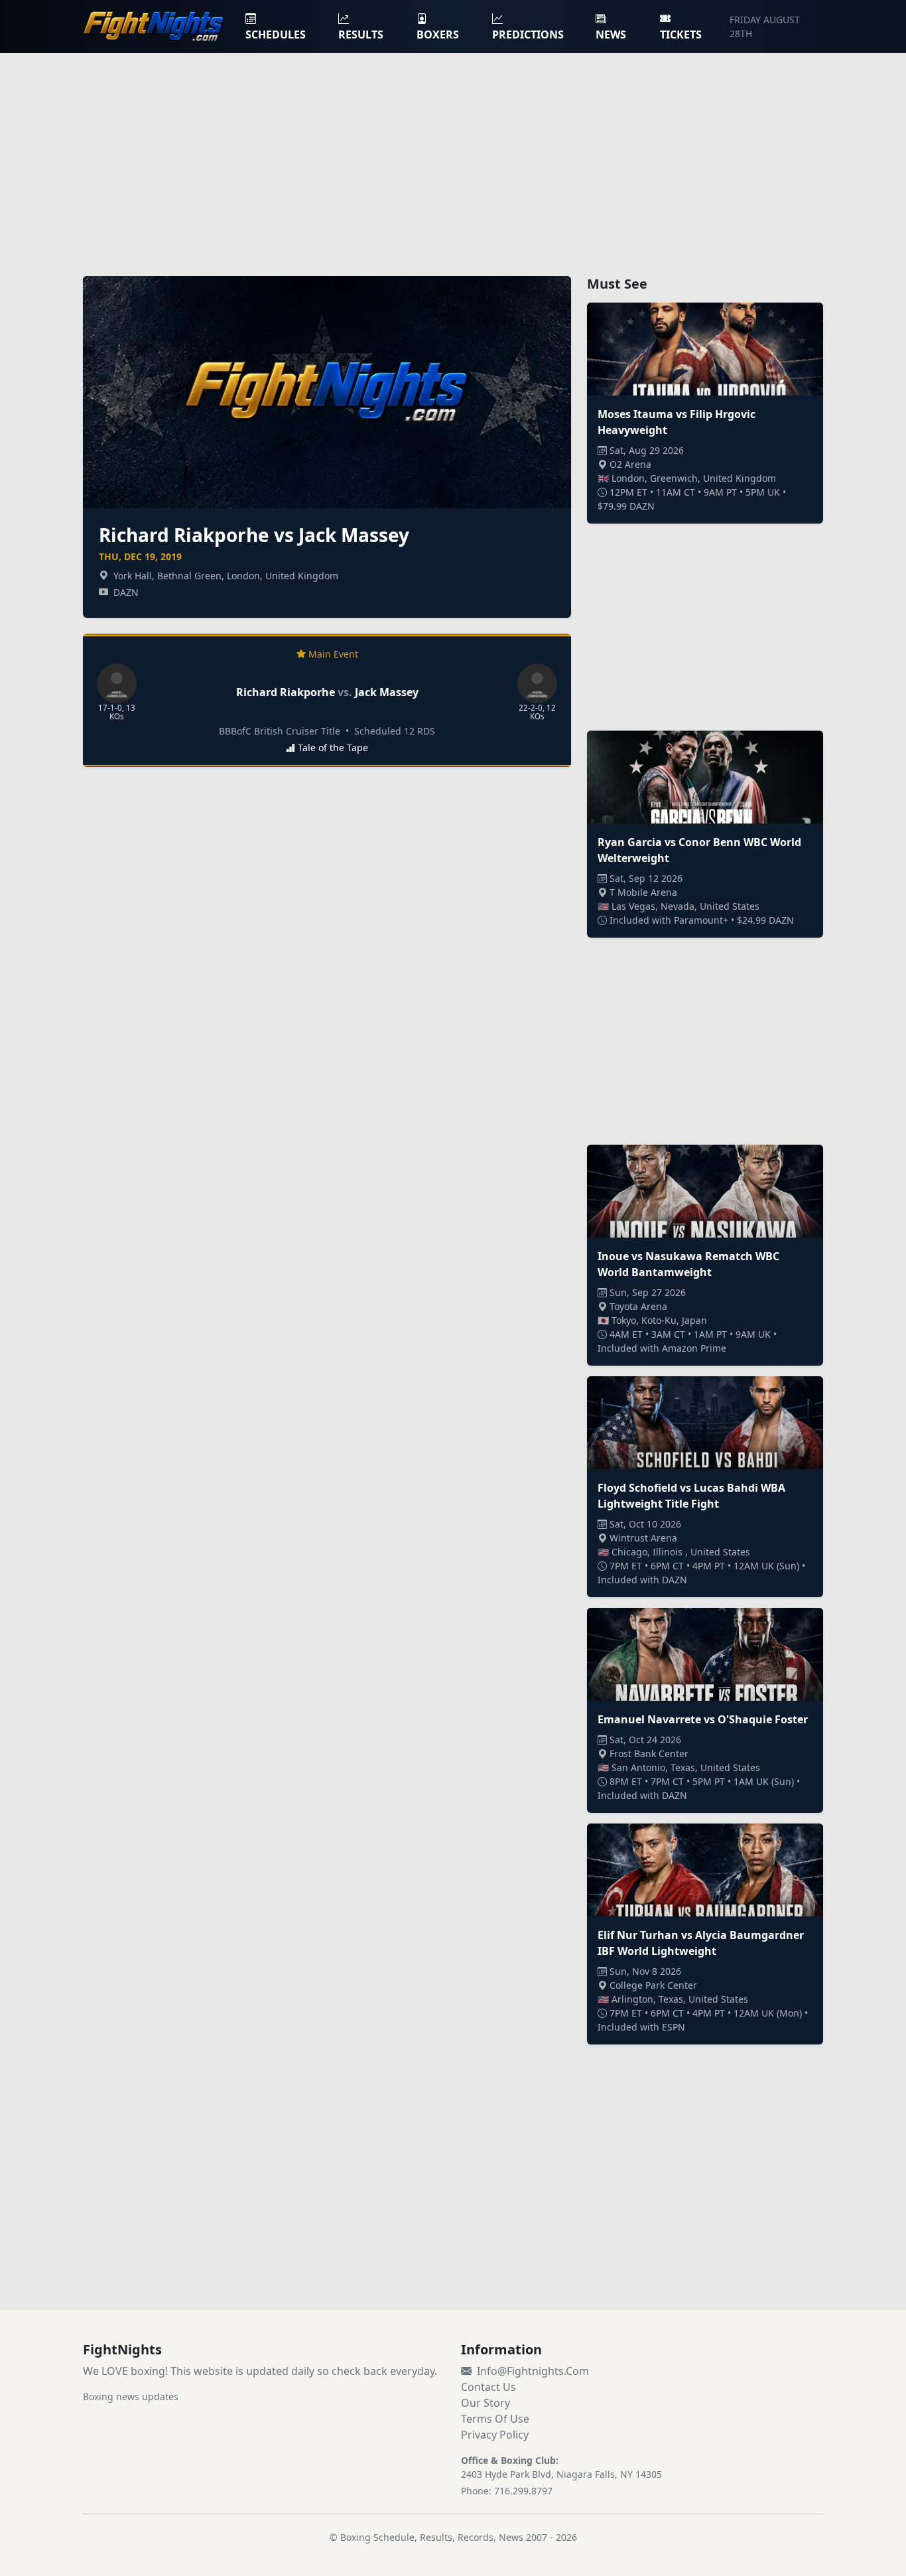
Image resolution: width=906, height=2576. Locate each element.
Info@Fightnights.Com (533, 2371)
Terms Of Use (495, 2419)
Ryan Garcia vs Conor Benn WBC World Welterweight (699, 850)
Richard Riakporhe (286, 692)
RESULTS (361, 35)
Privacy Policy (495, 2435)
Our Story (485, 2403)
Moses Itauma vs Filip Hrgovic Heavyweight (677, 422)
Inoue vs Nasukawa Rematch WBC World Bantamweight (688, 1264)
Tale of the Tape (333, 748)
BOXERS (438, 35)
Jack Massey (387, 692)
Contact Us (488, 2387)
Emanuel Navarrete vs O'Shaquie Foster (703, 1719)
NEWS (611, 35)
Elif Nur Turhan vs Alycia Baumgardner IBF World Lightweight (701, 1943)
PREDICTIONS (528, 35)
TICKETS (681, 35)
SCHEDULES (276, 35)
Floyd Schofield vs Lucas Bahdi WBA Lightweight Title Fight (691, 1496)
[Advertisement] (453, 157)
